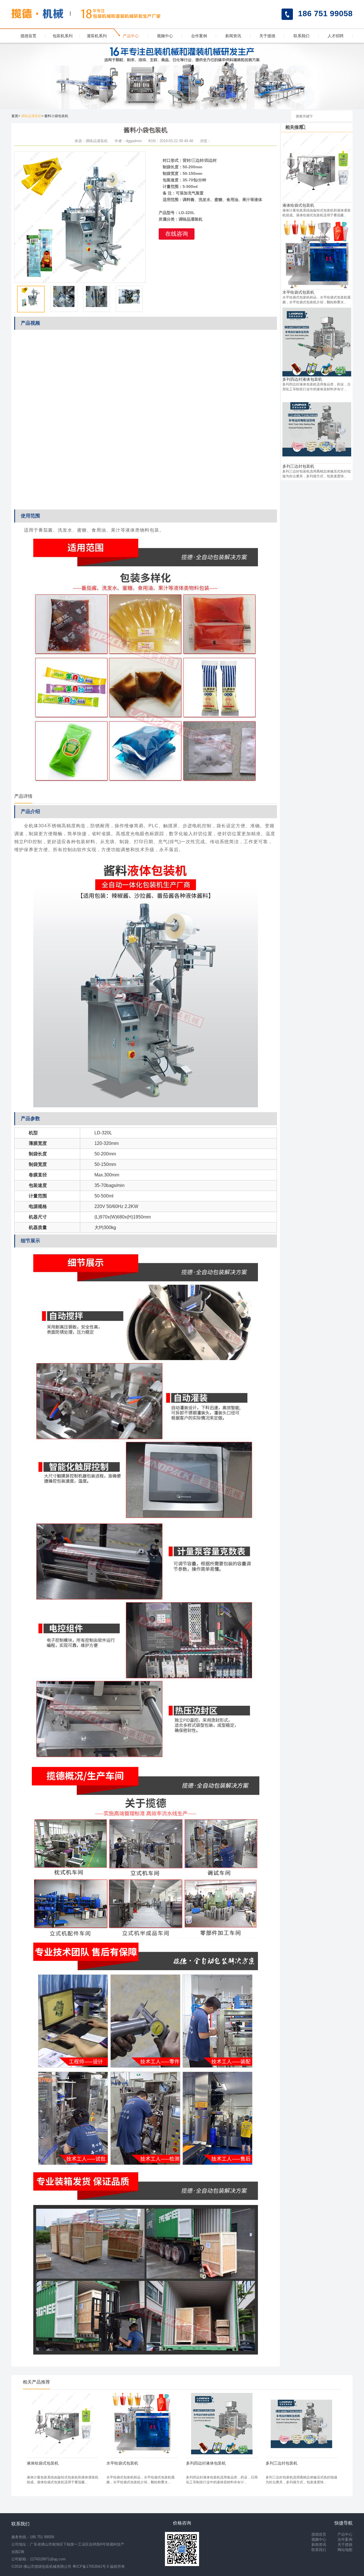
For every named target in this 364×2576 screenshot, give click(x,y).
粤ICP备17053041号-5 (91, 2566)
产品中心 (131, 36)
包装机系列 (63, 36)
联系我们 (301, 36)
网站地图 (345, 2550)
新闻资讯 (233, 36)
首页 (15, 116)
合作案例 (199, 36)
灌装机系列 (97, 36)
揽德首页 (28, 36)
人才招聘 (336, 36)
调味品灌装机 (31, 116)
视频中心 (165, 36)
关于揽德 (267, 36)
